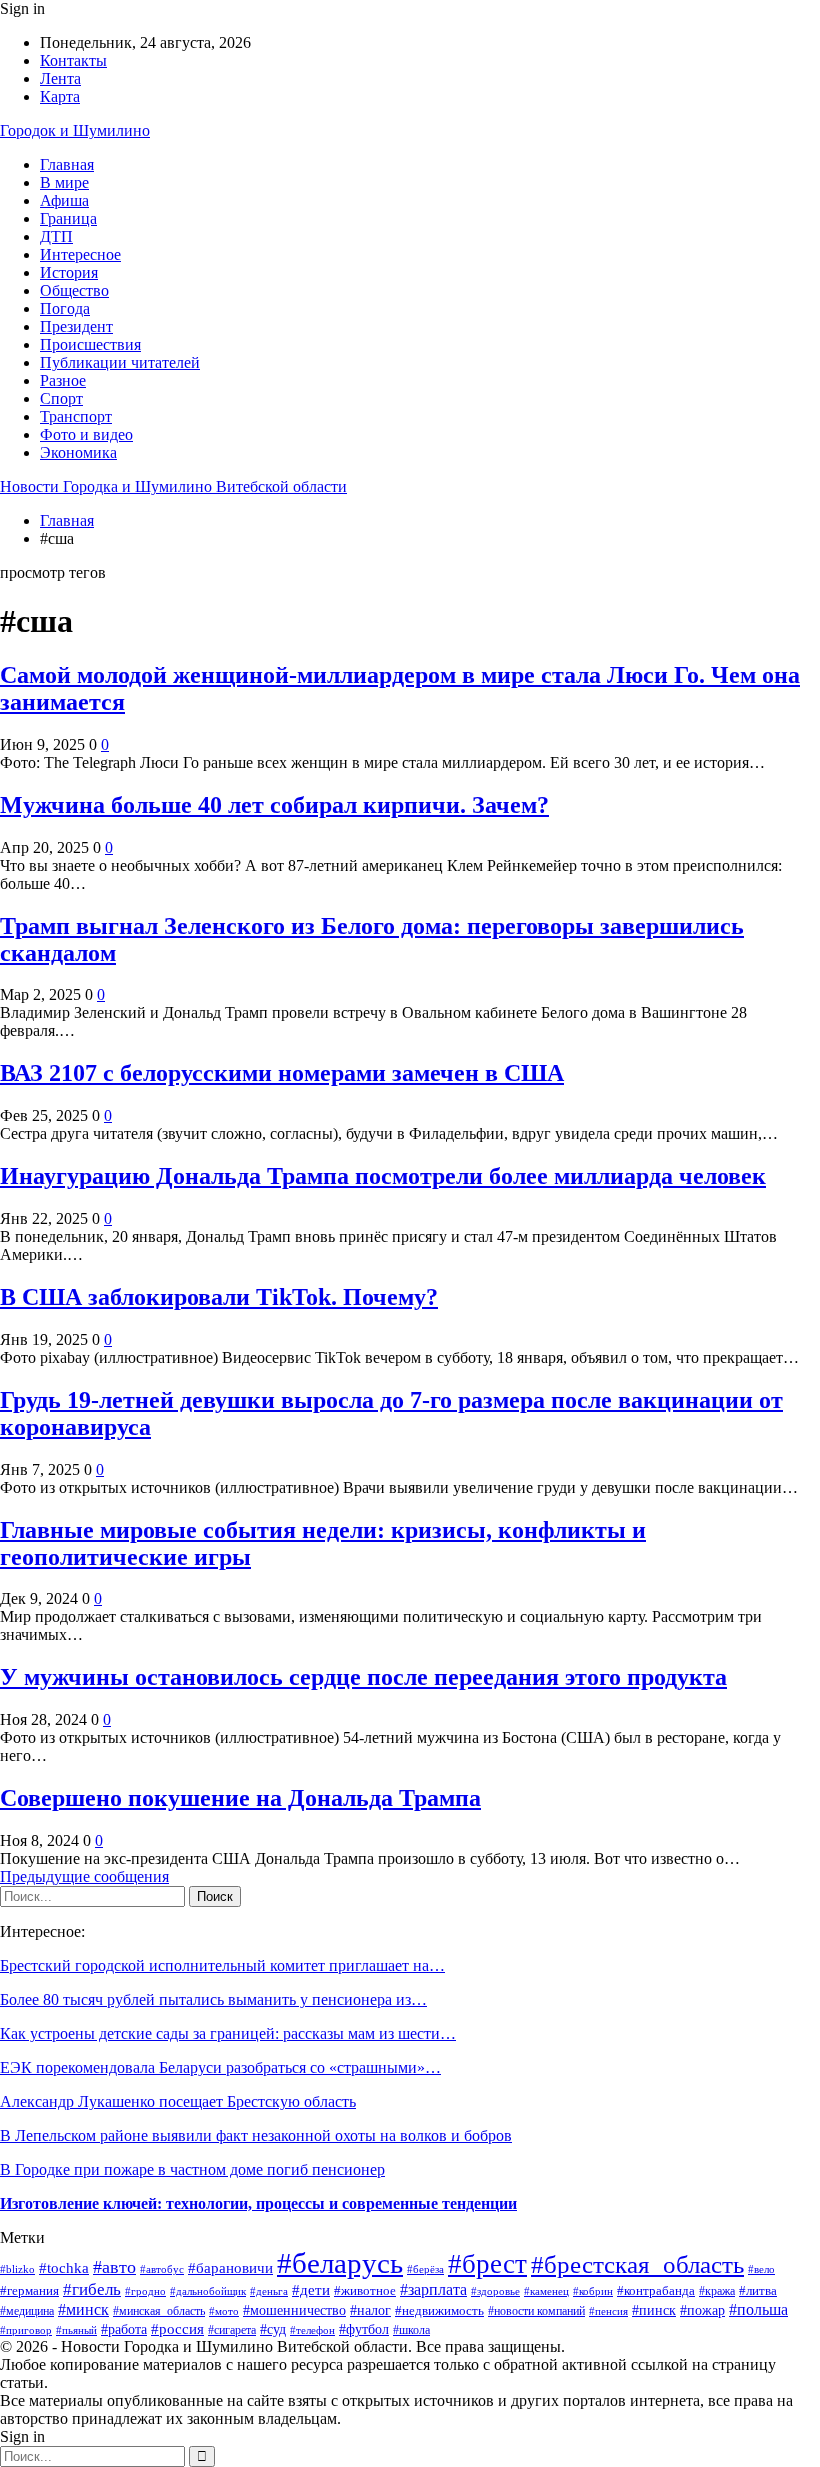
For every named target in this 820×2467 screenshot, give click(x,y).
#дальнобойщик (208, 2291)
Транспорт (76, 416)
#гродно (145, 2291)
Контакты (73, 60)
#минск (83, 2309)
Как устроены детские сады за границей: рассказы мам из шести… (228, 2033)
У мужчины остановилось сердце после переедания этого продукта (363, 1677)
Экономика (78, 452)
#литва (758, 2290)
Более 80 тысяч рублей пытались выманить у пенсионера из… (213, 1999)
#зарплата (433, 2289)
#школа (411, 2330)
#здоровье (495, 2291)
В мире (64, 182)
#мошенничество (294, 2310)
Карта (60, 96)
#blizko (17, 2269)
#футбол (364, 2329)
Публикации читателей (120, 362)
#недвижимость (439, 2310)
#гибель (92, 2289)
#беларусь (340, 2263)
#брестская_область (637, 2264)
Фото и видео (86, 434)
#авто (114, 2267)
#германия (29, 2290)
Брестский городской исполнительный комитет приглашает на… (222, 1965)
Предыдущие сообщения (84, 1876)
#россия (177, 2328)
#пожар (702, 2310)
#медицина (27, 2311)
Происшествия (90, 344)
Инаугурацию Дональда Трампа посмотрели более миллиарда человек (383, 1176)
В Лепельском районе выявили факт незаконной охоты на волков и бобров (256, 2135)
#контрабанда (656, 2290)
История (69, 272)
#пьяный (76, 2330)
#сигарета (232, 2330)
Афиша (64, 200)
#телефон (312, 2330)
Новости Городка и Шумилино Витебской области (173, 486)
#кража (717, 2291)
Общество (74, 290)
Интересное (80, 254)
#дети (311, 2289)
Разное (63, 380)
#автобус (162, 2269)
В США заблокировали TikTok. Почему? (219, 1297)
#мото (224, 2311)
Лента (60, 78)
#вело (761, 2269)
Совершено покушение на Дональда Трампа (240, 1798)
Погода (65, 308)
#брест (487, 2264)
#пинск (654, 2310)
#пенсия (608, 2311)
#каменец (546, 2291)
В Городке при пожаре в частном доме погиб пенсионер (192, 2169)
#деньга (269, 2291)
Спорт (61, 398)
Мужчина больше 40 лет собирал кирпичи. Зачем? (274, 805)
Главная (67, 164)
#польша (758, 2309)
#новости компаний (536, 2311)
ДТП (56, 236)
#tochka (64, 2268)
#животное (365, 2290)
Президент (76, 326)
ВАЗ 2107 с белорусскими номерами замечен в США (282, 1073)
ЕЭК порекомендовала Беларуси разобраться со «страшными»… (220, 2067)
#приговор (26, 2330)
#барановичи (230, 2267)
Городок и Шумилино (75, 130)
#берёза (425, 2269)
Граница (68, 218)
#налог (370, 2310)
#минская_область (159, 2311)
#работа (124, 2329)
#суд (273, 2329)
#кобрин (593, 2291)
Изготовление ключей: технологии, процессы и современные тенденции (258, 2203)
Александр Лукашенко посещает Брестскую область (178, 2101)
